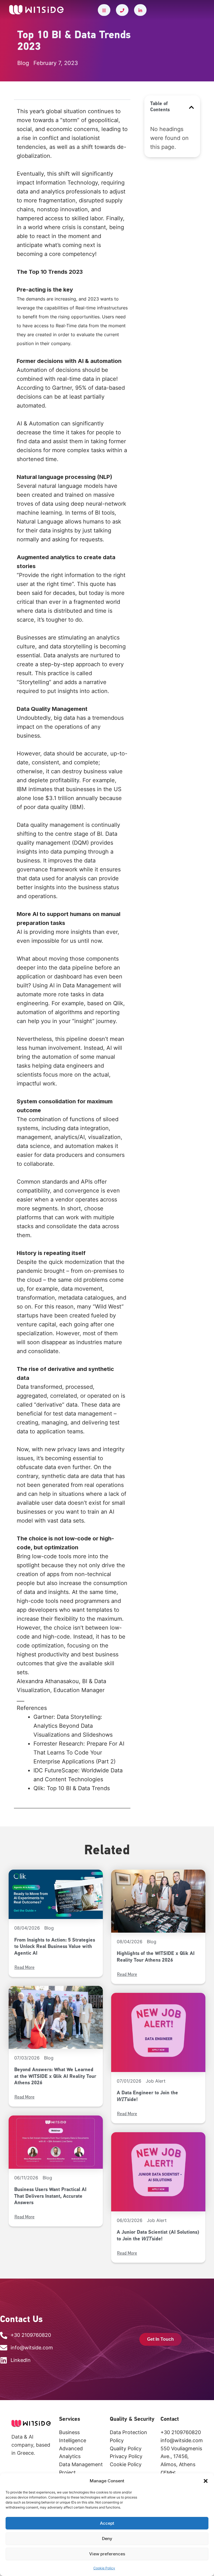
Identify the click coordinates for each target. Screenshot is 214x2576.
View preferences (107, 2554)
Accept (107, 2523)
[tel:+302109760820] (122, 10)
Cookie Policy (104, 2568)
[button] (206, 2481)
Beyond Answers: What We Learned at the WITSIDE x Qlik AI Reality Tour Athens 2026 (55, 2077)
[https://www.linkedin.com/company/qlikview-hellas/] (140, 10)
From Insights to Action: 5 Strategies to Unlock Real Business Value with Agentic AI (55, 1947)
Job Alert (156, 2081)
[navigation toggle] (104, 10)
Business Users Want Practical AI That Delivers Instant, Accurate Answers (50, 2196)
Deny (107, 2539)
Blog (49, 1928)
